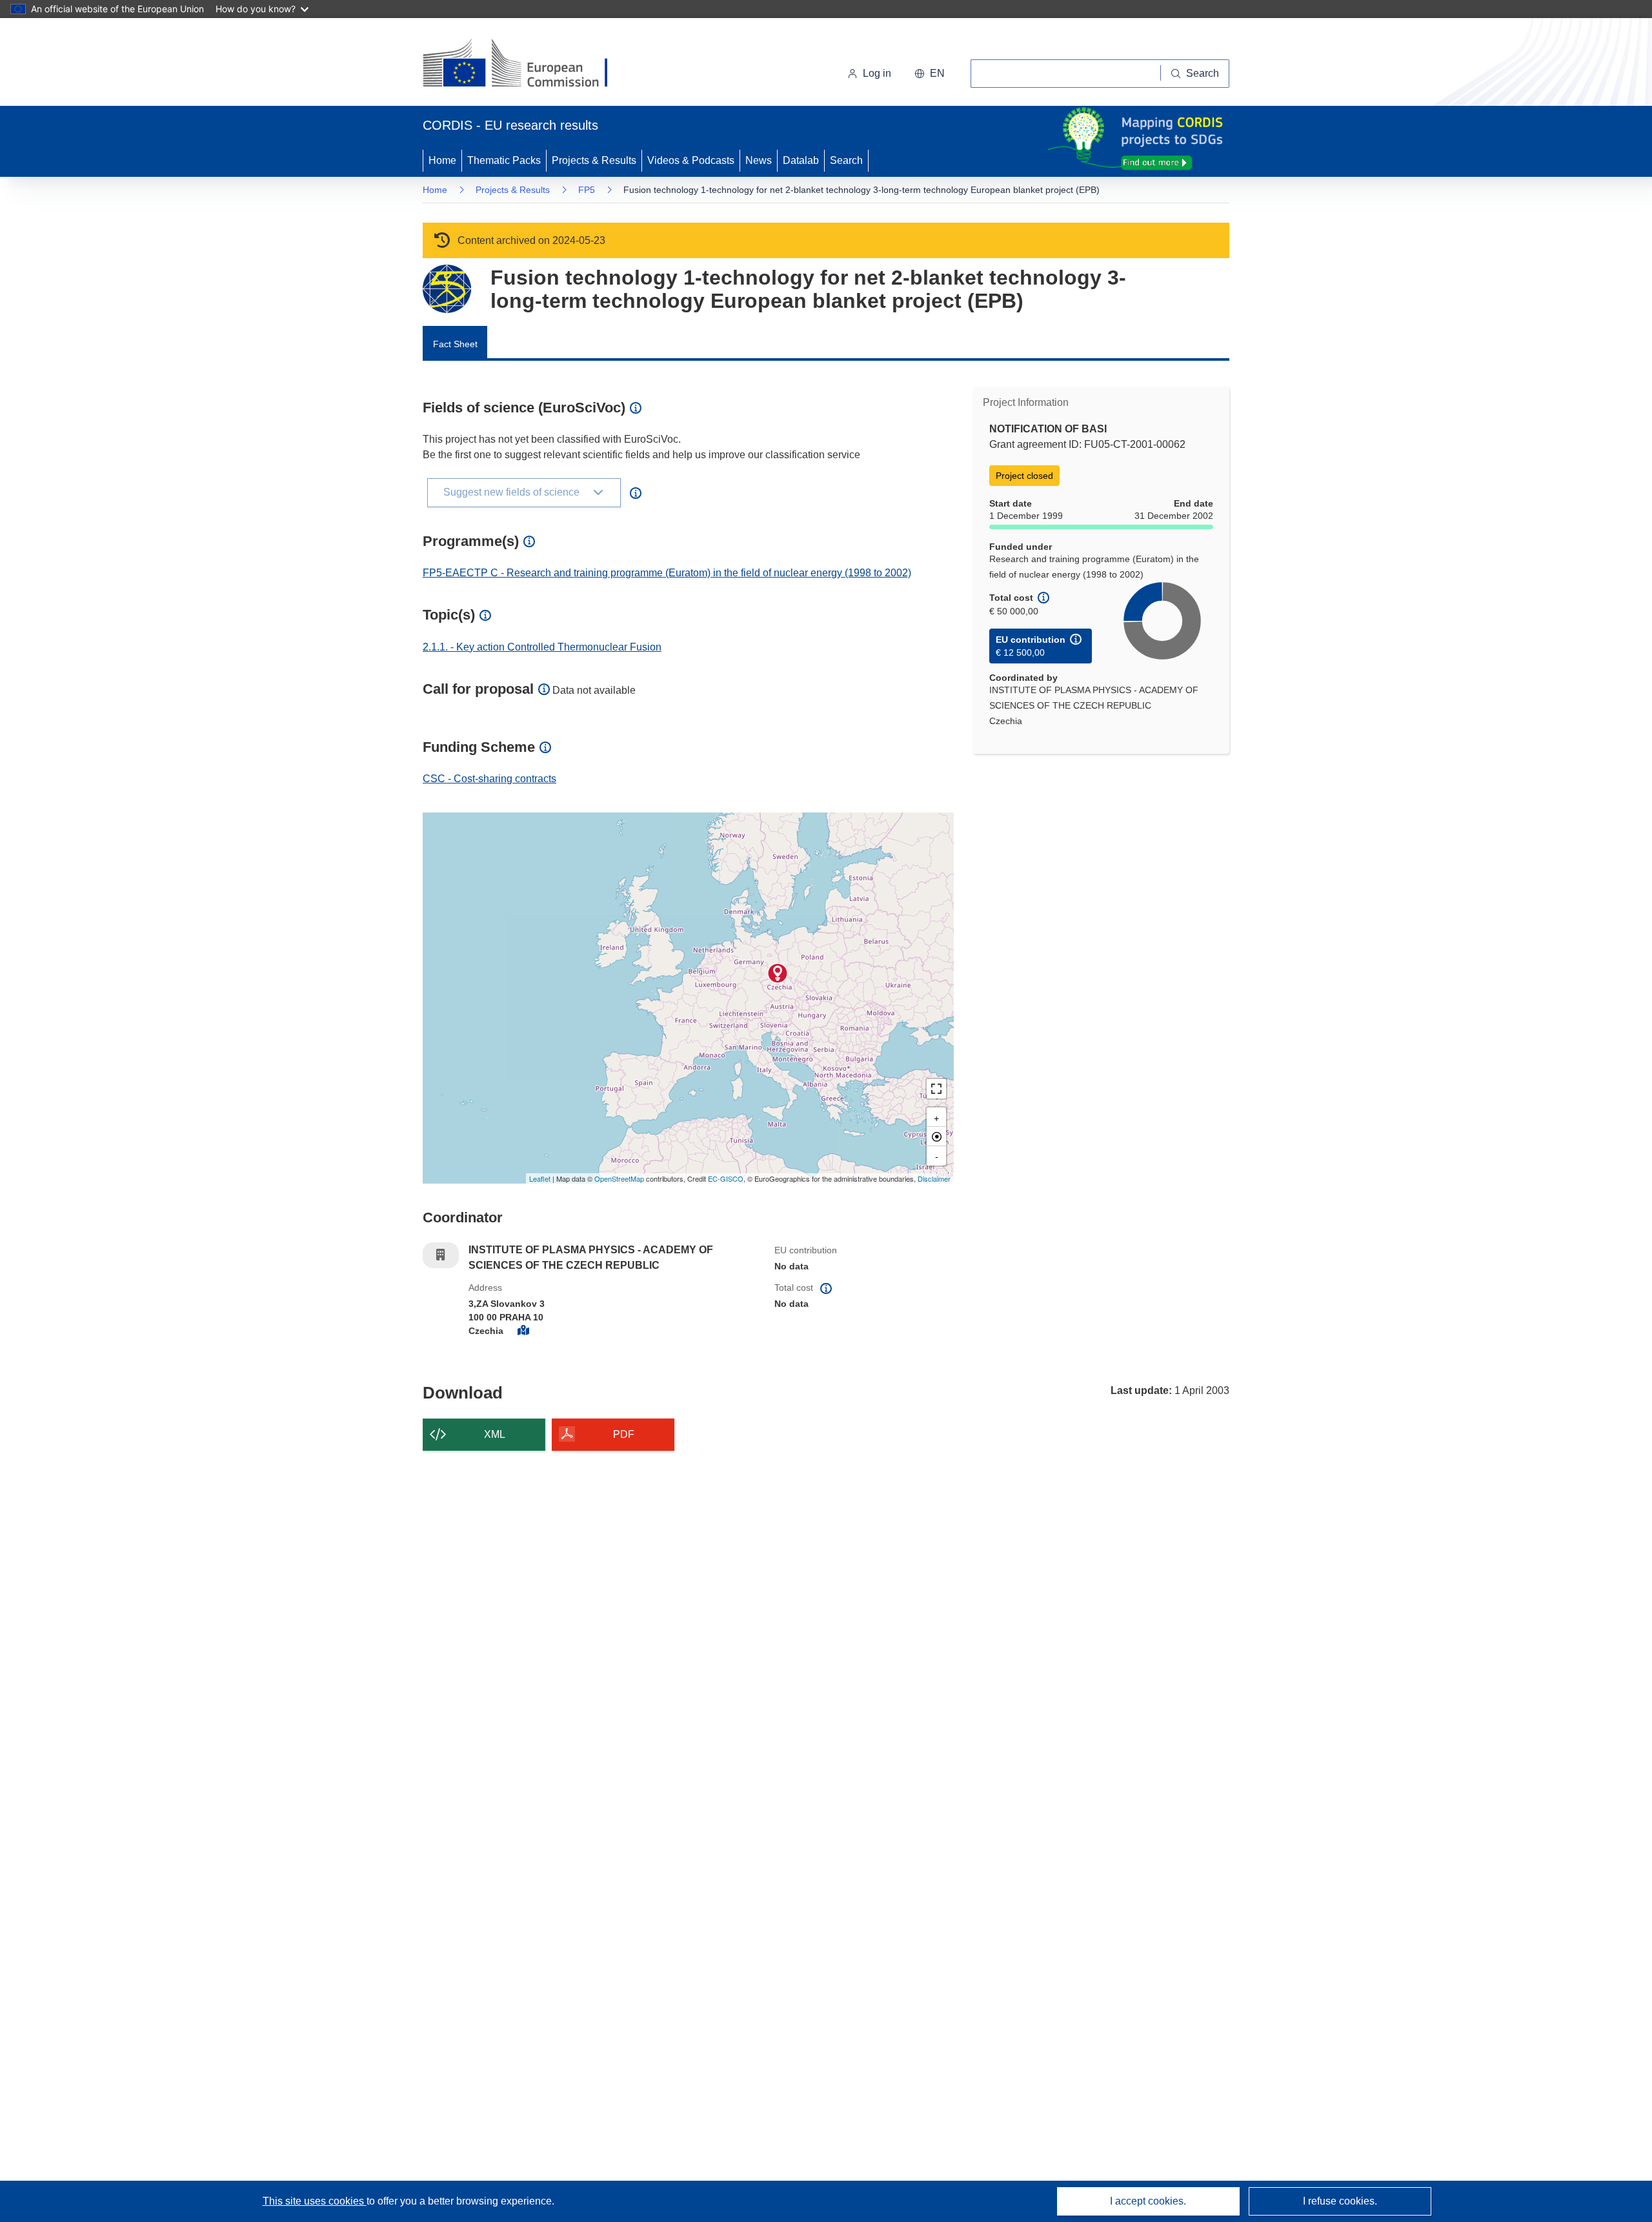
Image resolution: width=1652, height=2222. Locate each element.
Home (442, 160)
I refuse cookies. (1340, 2201)
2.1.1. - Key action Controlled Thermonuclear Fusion (542, 647)
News (759, 160)
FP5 (587, 190)
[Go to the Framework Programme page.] (447, 289)
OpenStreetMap (619, 1178)
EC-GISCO (726, 1178)
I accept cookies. (1148, 2201)
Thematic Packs (504, 160)
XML (495, 1434)
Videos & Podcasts (691, 160)
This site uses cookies (315, 2201)
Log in (877, 73)
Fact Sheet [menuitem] (455, 344)
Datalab (801, 160)
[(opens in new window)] (527, 65)
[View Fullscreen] (936, 1089)
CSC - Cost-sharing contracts (489, 779)
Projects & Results (594, 160)
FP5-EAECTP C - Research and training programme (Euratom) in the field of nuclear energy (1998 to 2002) (667, 573)
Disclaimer (934, 1178)
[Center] (936, 1136)
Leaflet (540, 1178)
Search (846, 160)
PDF (624, 1434)
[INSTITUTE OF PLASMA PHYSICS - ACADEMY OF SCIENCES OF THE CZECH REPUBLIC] (778, 973)
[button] (930, 74)
